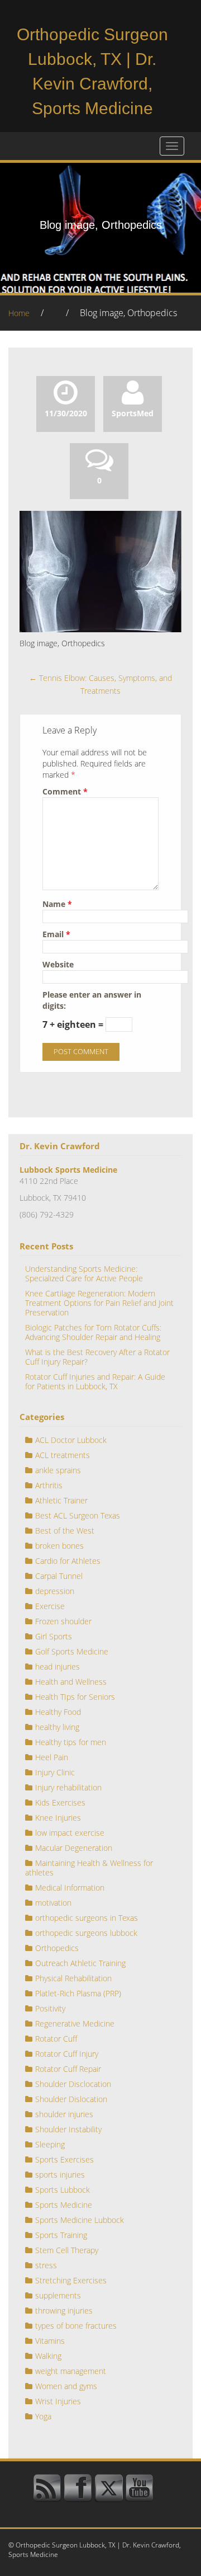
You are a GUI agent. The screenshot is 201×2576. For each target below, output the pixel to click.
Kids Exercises (60, 1802)
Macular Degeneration (74, 1848)
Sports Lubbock (63, 2190)
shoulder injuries (64, 2114)
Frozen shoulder (63, 1621)
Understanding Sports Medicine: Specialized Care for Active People (84, 1273)
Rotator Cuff (56, 2039)
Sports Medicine (64, 2205)
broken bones (59, 1546)
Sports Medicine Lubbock (80, 2220)
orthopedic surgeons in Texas (87, 1918)
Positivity (50, 2008)
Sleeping (50, 2144)
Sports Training (61, 2235)
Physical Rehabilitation (73, 1978)
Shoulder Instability (68, 2129)
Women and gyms (66, 2386)
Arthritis (49, 1485)
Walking (48, 2356)
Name (57, 904)
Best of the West (65, 1531)
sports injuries (60, 2175)
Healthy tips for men (71, 1742)
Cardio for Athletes (68, 1561)
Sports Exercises (64, 2159)
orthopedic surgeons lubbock (86, 1933)
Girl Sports (54, 1636)
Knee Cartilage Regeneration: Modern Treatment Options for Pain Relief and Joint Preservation (99, 1303)
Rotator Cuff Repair (68, 2069)
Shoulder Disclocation (73, 2084)
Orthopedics (57, 1948)
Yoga (43, 2416)
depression (55, 1591)
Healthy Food (58, 1712)
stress (46, 2265)
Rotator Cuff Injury (67, 2054)
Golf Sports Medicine (72, 1651)
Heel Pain (52, 1757)
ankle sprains (58, 1470)
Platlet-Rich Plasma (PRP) (78, 1993)
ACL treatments (63, 1455)
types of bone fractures (76, 2326)
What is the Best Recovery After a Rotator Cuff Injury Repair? (97, 1357)
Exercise (50, 1606)
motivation (53, 1903)
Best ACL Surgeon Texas (78, 1515)
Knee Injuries (58, 1818)
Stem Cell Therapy (67, 2250)
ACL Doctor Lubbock (71, 1440)
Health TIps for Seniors (75, 1697)
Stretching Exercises (71, 2280)
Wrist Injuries (58, 2401)
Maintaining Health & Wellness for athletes (89, 1868)
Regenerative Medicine (75, 2023)
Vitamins (50, 2341)
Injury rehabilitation (68, 1787)
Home (19, 313)
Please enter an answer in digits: (92, 1000)
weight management (71, 2371)
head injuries (58, 1667)
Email (56, 934)
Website (58, 964)
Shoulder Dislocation (71, 2099)
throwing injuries (64, 2311)
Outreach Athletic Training (80, 1963)
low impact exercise (70, 1833)
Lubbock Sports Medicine (68, 1170)
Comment (65, 791)
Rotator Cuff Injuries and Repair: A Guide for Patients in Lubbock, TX (95, 1381)
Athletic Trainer (61, 1500)
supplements (58, 2295)
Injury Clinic (55, 1772)
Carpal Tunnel (59, 1576)
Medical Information (70, 1888)
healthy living (57, 1727)
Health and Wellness (71, 1682)
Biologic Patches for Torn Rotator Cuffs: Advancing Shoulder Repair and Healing (93, 1332)
